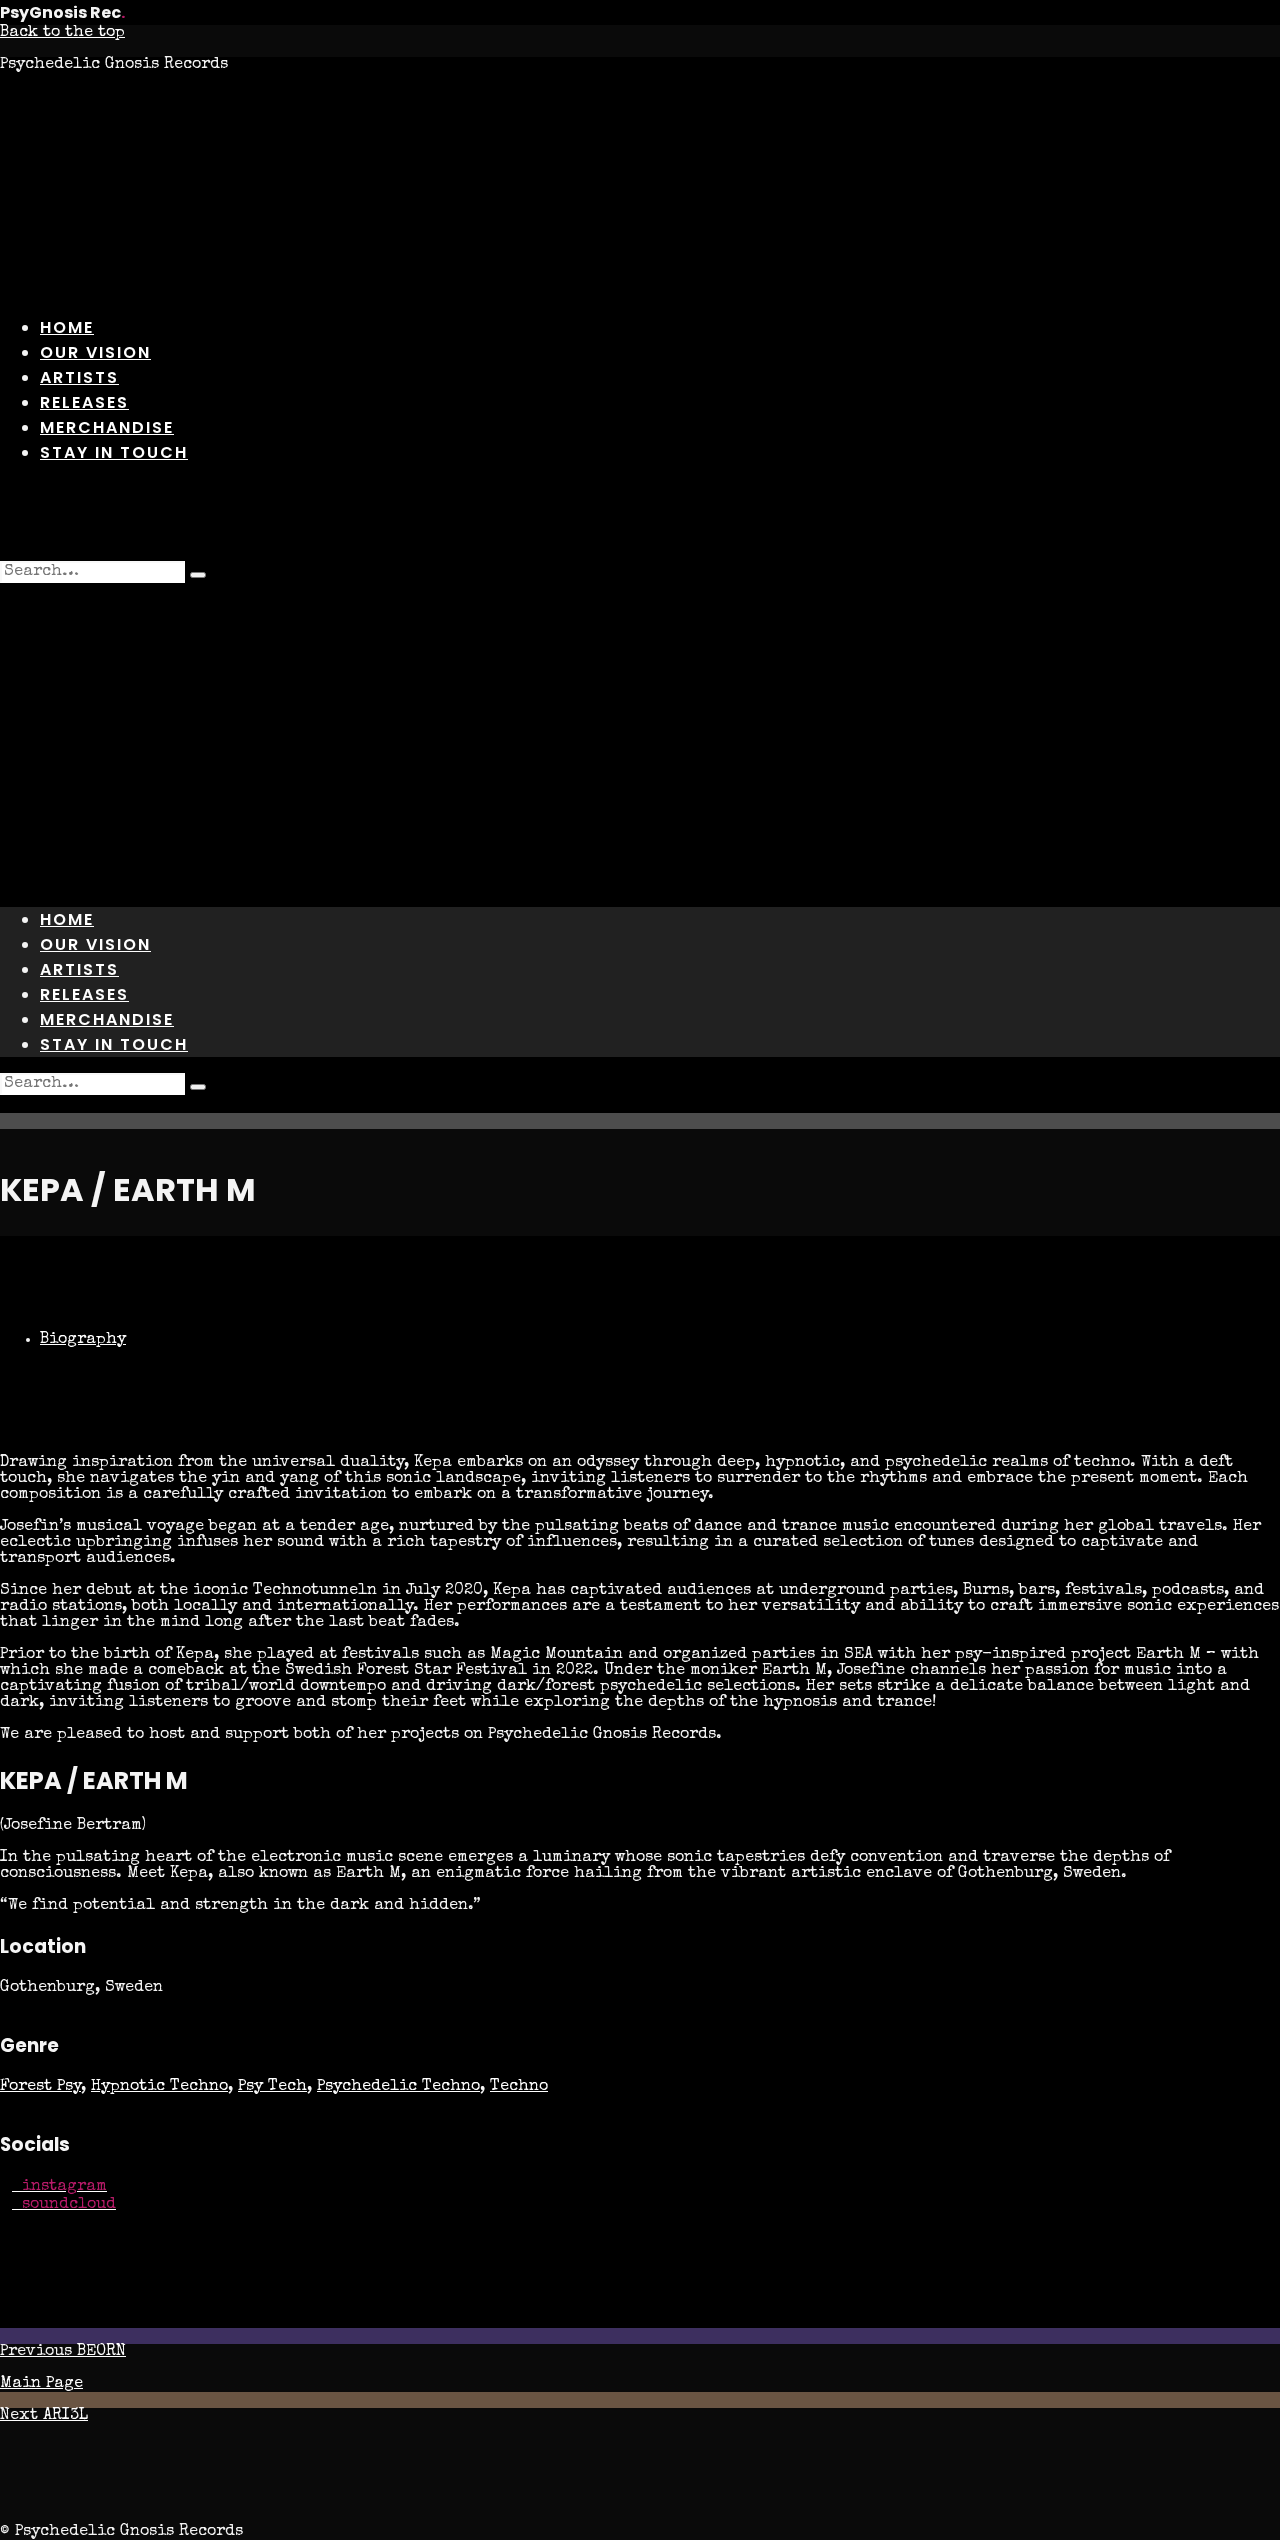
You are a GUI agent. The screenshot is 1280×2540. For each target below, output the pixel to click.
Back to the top (62, 33)
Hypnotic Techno (159, 2087)
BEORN (63, 2352)
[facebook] (568, 521)
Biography (83, 1340)
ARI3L (44, 2416)
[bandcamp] (664, 521)
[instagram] (616, 521)
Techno (519, 2087)
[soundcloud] (712, 521)
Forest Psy (40, 2087)
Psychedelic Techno (398, 2087)
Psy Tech (272, 2087)
